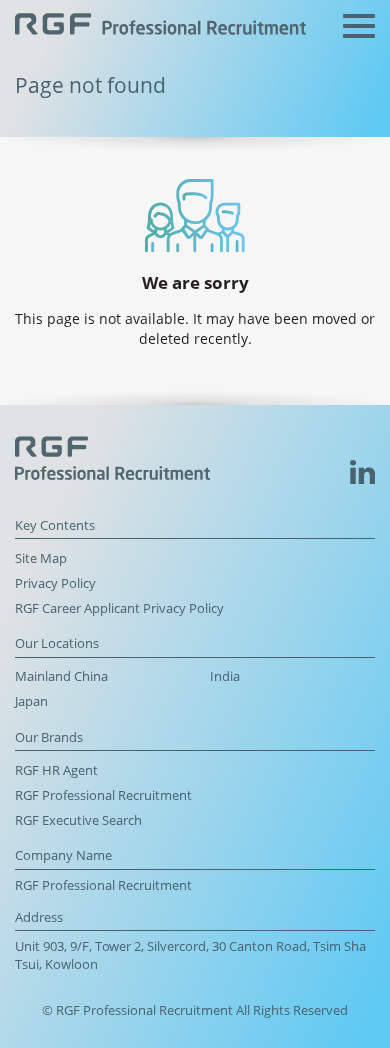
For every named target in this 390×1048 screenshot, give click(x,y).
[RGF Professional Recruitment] (160, 26)
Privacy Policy (55, 583)
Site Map (41, 558)
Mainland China (61, 676)
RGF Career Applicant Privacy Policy (119, 608)
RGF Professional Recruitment (103, 795)
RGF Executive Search (78, 820)
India (225, 676)
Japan (31, 701)
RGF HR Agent (56, 770)
